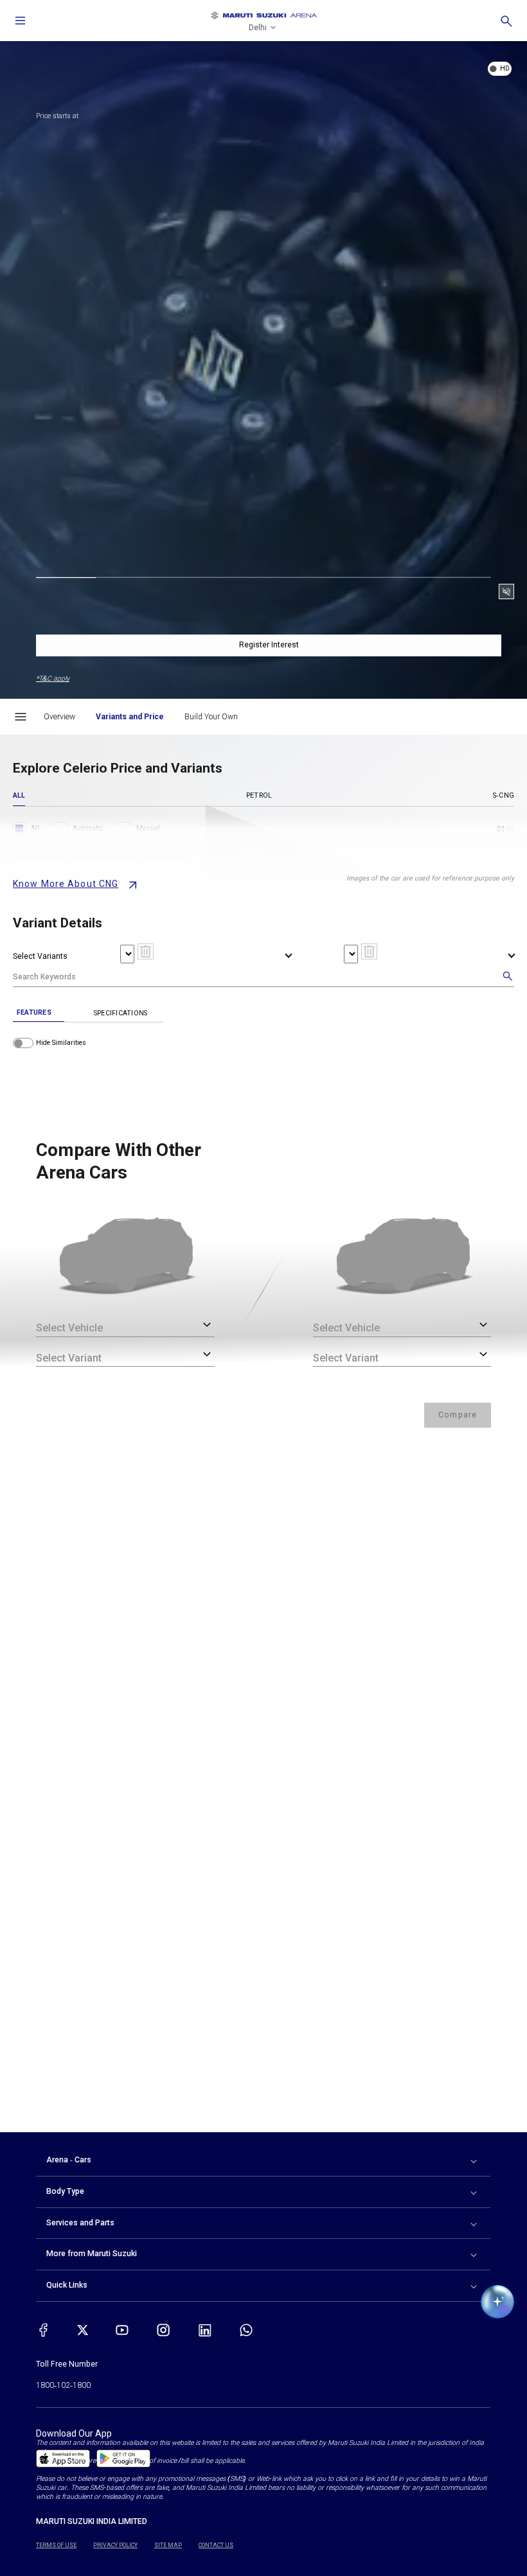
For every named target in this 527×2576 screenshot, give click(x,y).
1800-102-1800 (63, 2385)
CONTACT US (216, 2545)
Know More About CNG (66, 884)
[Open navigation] (21, 21)
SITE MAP (168, 2545)
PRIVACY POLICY (115, 2545)
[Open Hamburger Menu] (21, 717)
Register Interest (269, 645)
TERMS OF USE (56, 2545)
